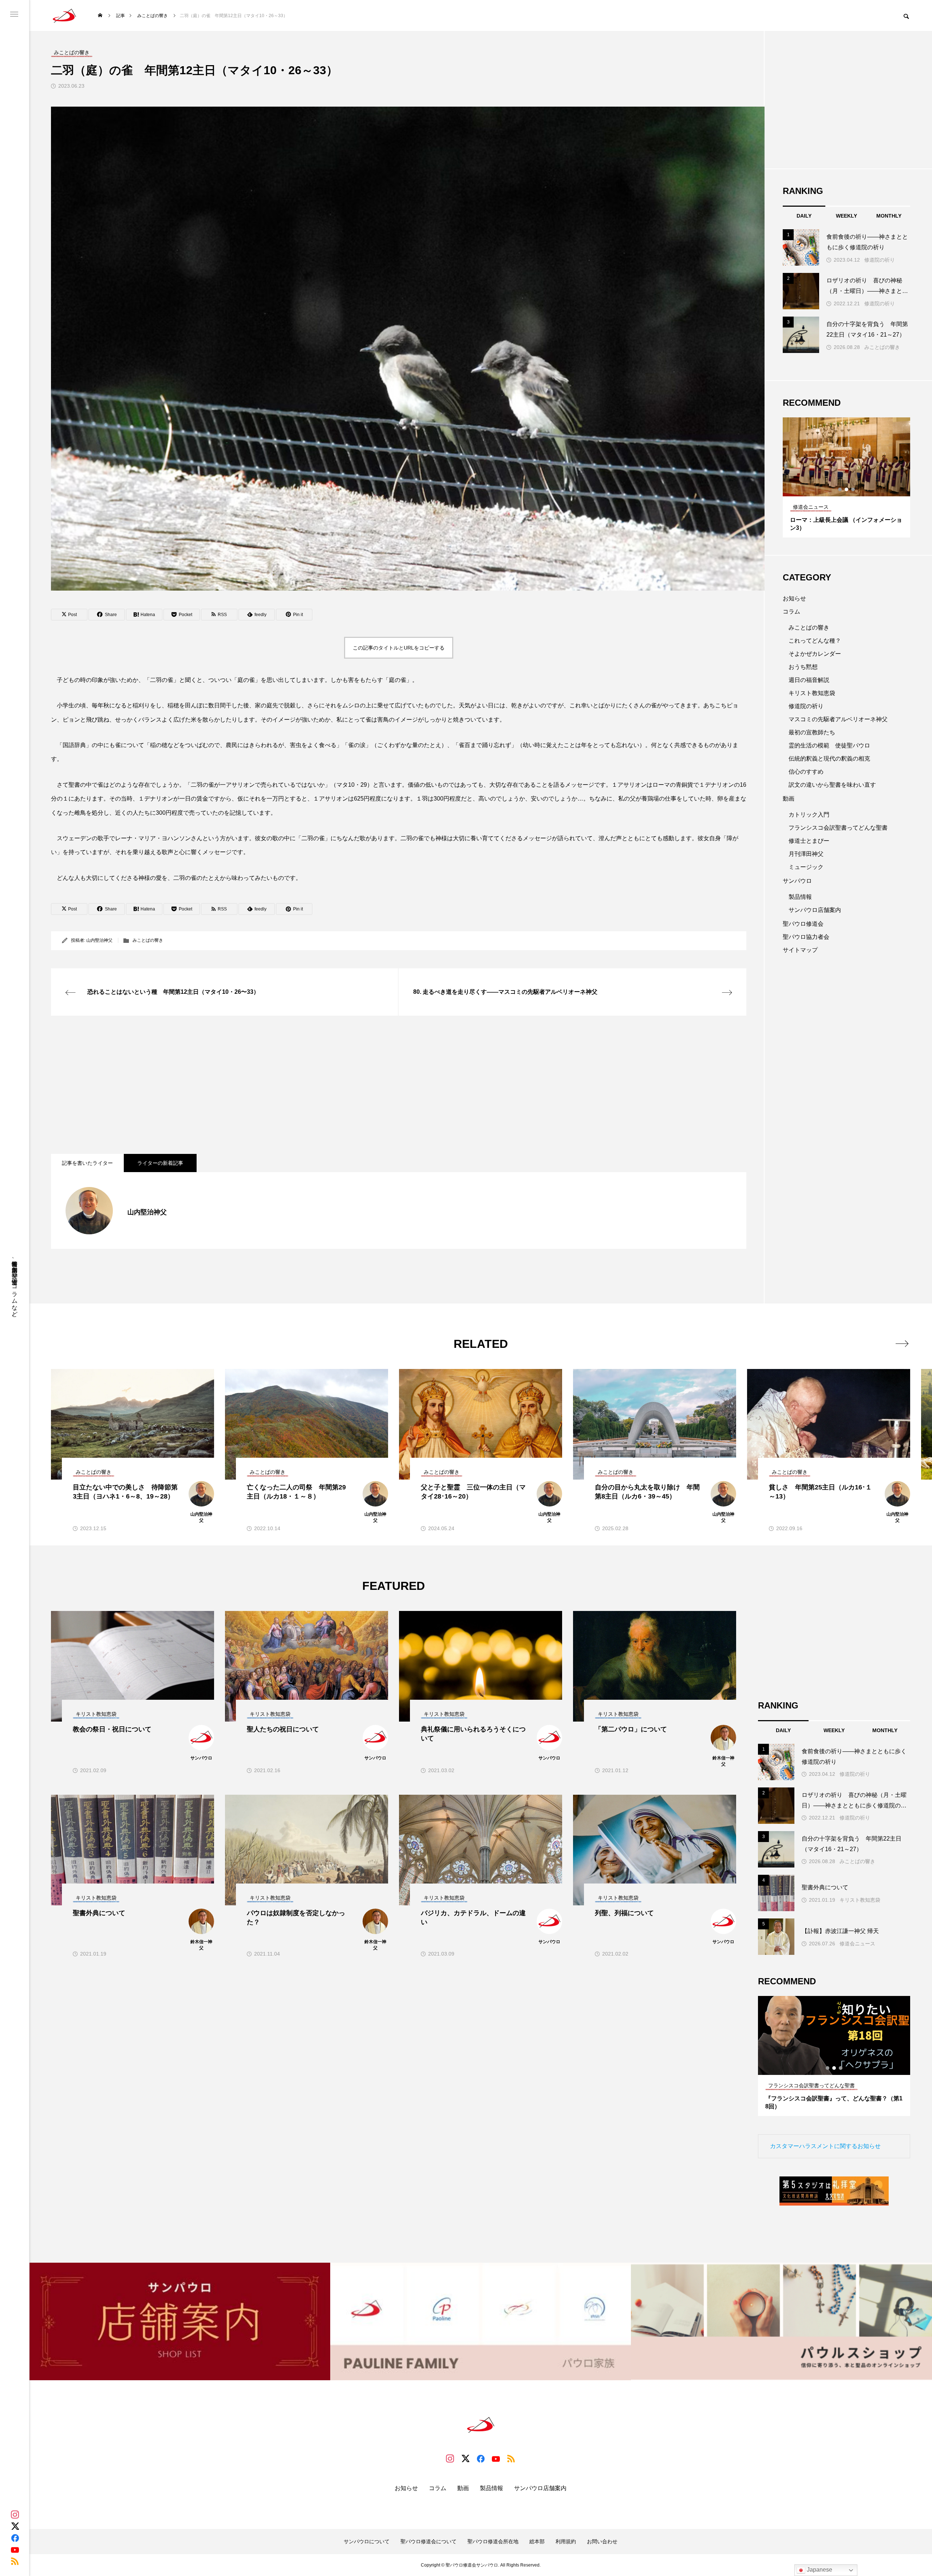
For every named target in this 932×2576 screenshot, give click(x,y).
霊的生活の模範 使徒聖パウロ (829, 745)
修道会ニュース (857, 1944)
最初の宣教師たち (812, 732)
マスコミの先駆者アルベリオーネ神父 (838, 719)
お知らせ (794, 598)
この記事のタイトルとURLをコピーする (399, 648)
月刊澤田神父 (806, 854)
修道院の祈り (880, 260)
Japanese (819, 2570)
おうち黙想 (803, 667)
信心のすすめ (806, 772)
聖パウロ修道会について (429, 2541)
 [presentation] (902, 1343)
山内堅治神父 (99, 940)
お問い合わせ (602, 2541)
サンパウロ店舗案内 (815, 910)
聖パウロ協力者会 (806, 937)
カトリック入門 (809, 815)
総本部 (537, 2541)
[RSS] (15, 2561)
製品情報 (800, 897)
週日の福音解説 (809, 680)
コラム (791, 612)
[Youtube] (15, 2549)
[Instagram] (15, 2515)
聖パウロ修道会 (803, 924)
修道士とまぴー (809, 841)
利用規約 (566, 2541)
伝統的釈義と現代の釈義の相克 (829, 759)
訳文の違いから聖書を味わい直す (832, 785)
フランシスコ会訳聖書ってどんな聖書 (838, 828)
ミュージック (806, 867)
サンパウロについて (367, 2541)
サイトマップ (800, 950)
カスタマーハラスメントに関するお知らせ (825, 2146)
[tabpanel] (846, 477)
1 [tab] (840, 489)
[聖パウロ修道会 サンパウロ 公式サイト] (64, 15)
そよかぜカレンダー (815, 654)
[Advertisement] (269, 1085)
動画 (789, 799)
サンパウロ (797, 881)
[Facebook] (15, 2538)
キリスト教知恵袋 (812, 693)
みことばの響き (148, 940)
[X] (15, 2526)
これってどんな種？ (815, 641)
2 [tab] (847, 489)
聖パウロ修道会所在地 (493, 2541)
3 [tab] (853, 489)
